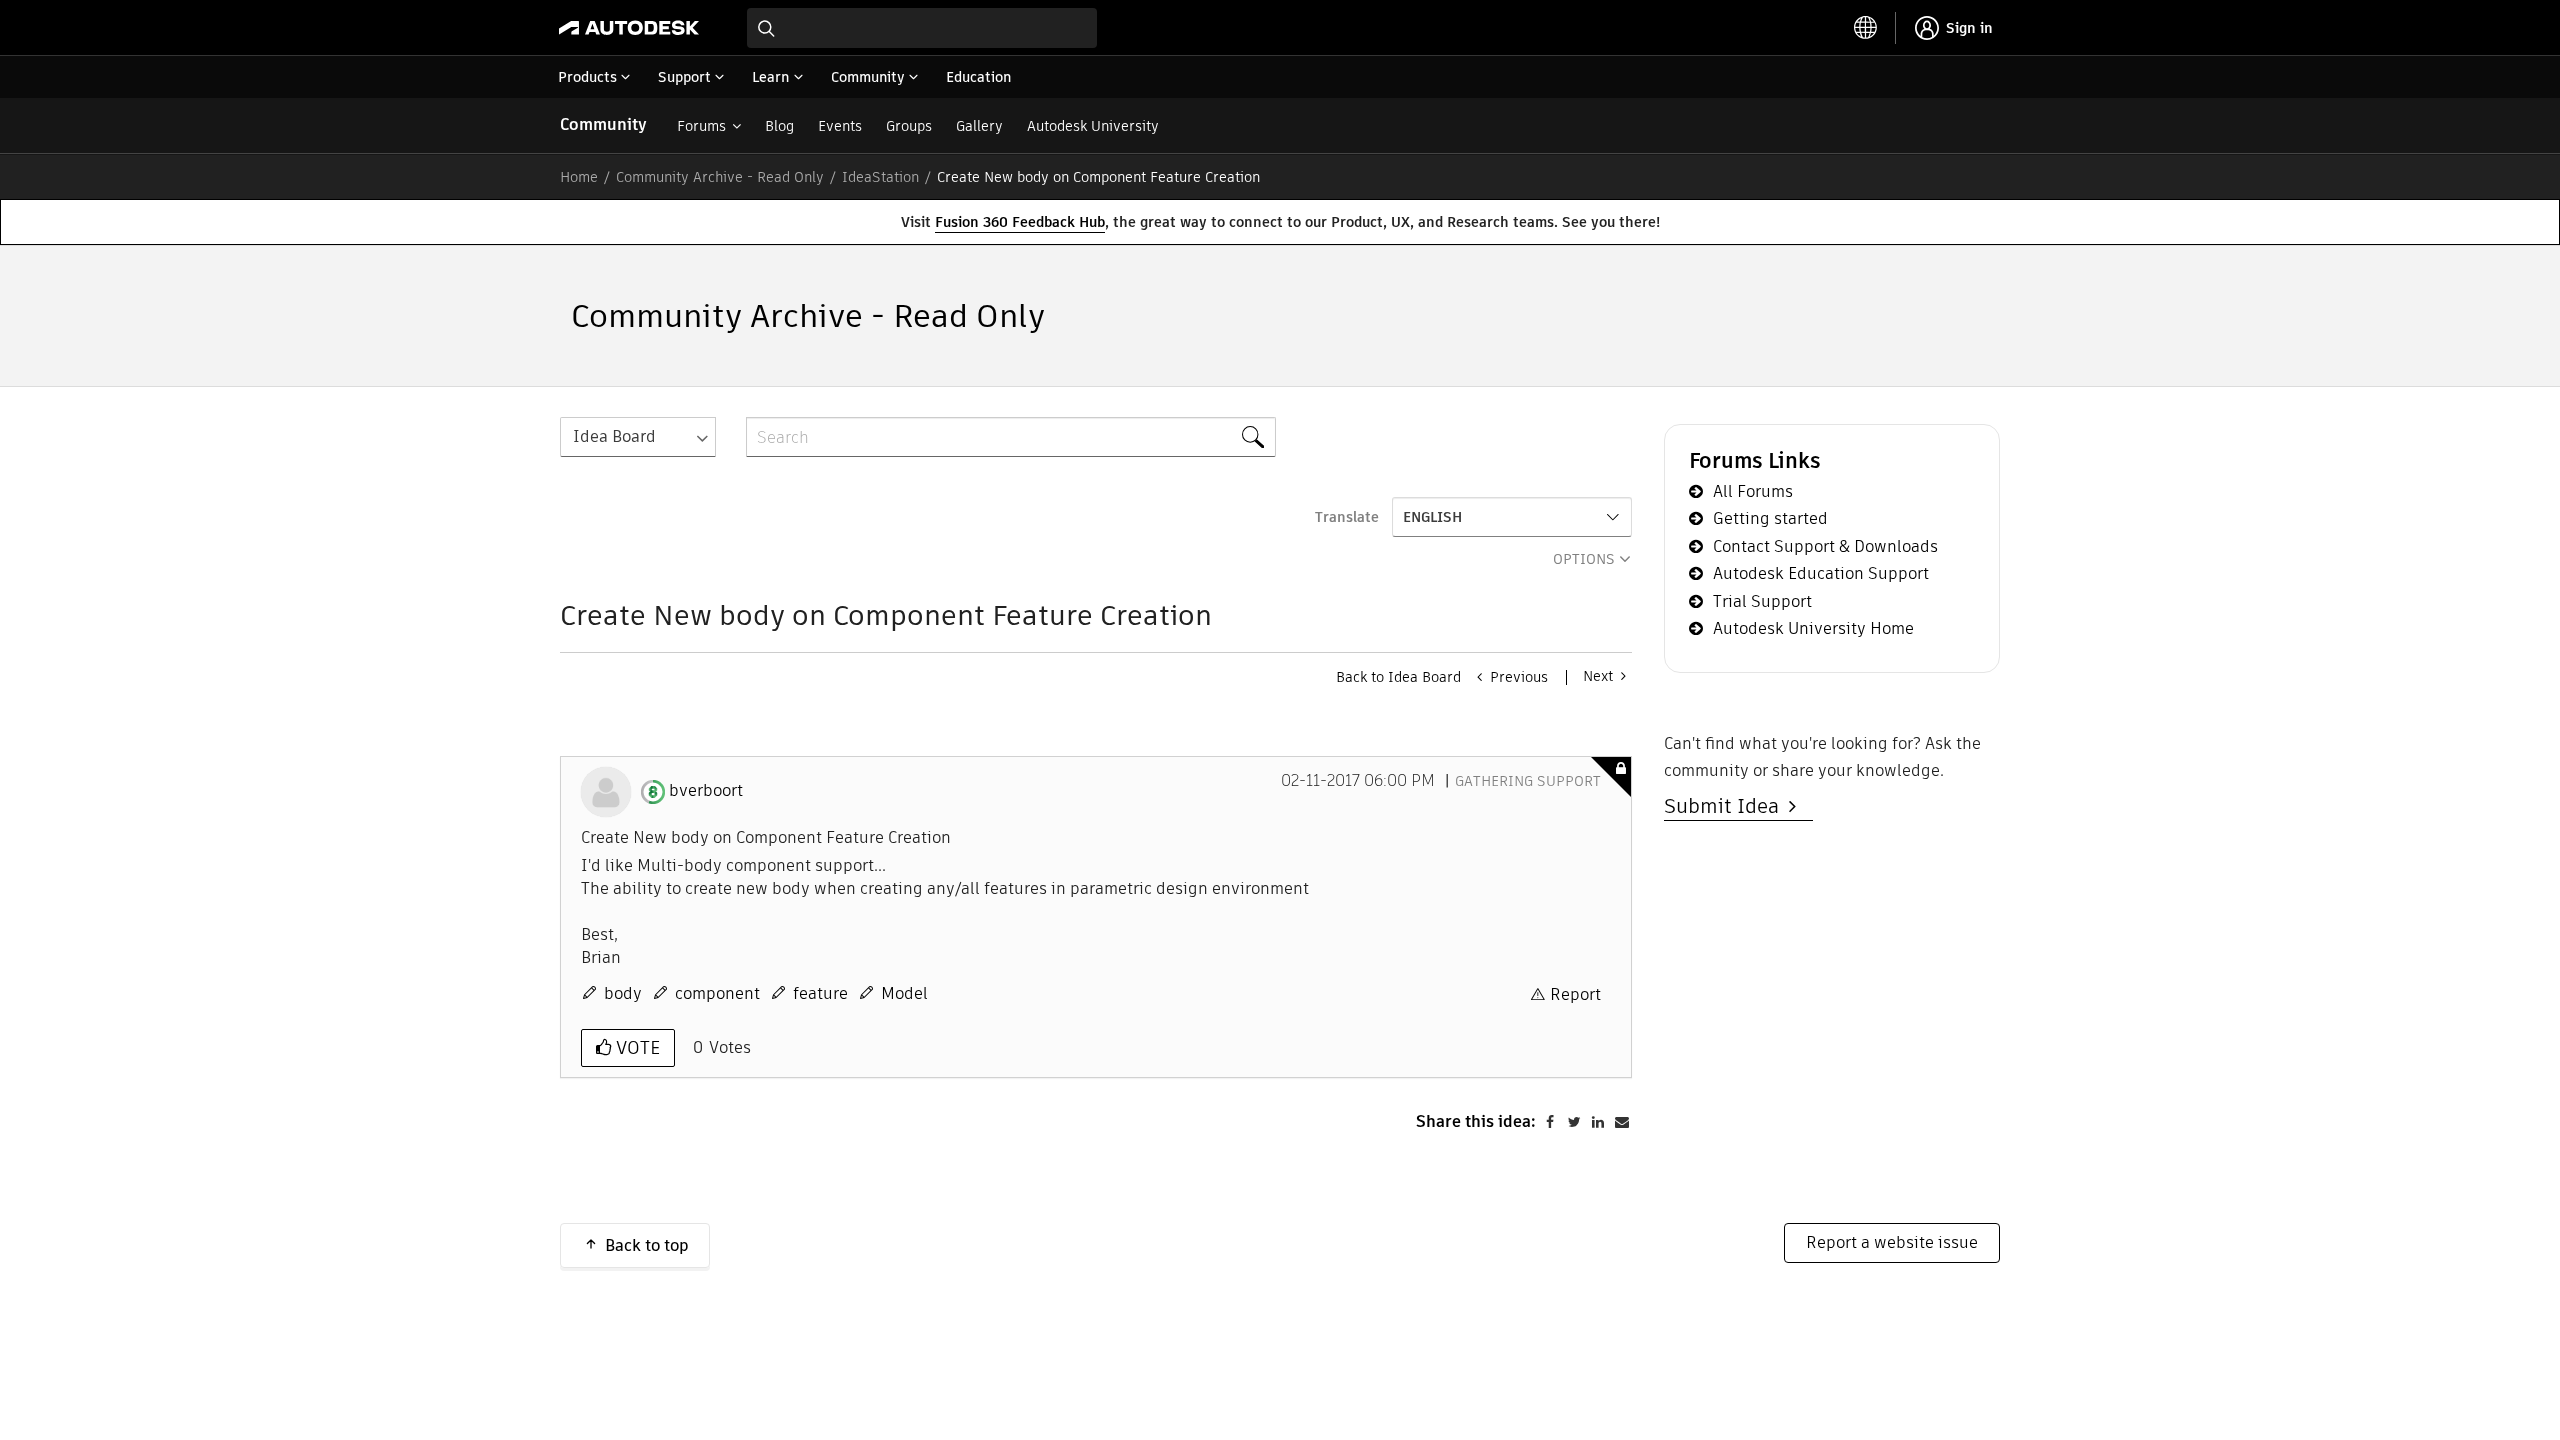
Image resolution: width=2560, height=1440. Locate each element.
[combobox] (922, 28)
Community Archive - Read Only (720, 177)
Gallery (979, 126)
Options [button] (1584, 559)
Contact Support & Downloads (1825, 546)
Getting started (1770, 518)
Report (1575, 994)
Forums (701, 126)
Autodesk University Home (1813, 628)
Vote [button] (635, 1047)
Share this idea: (1476, 1121)
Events (840, 126)
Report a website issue (1892, 1242)
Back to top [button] (647, 1245)
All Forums (1753, 491)
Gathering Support (1528, 781)
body (623, 993)
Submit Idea (1726, 806)
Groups (909, 126)
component (717, 993)
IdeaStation (880, 177)
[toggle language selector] (1866, 28)
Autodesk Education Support (1821, 573)
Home (579, 177)
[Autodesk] (629, 28)
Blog (779, 126)
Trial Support (1762, 601)
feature (820, 993)
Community (603, 124)
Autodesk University (1093, 126)
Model (904, 993)
